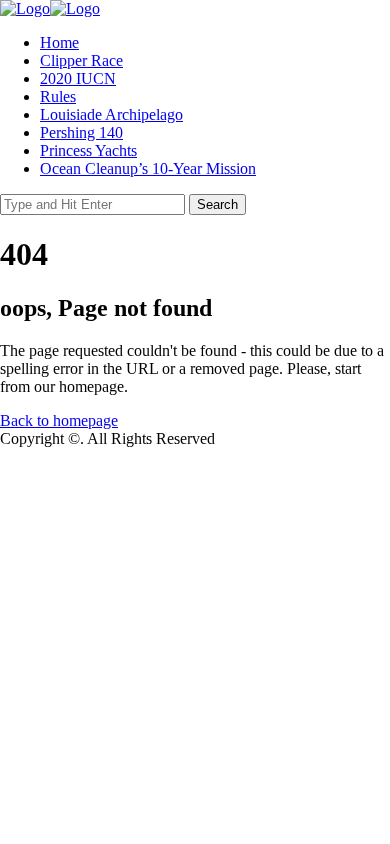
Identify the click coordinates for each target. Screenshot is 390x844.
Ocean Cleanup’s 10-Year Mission (148, 168)
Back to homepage (59, 420)
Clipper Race (81, 60)
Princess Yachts (88, 150)
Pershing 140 (81, 132)
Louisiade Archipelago (111, 114)
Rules (58, 96)
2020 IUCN (78, 78)
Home (59, 42)
